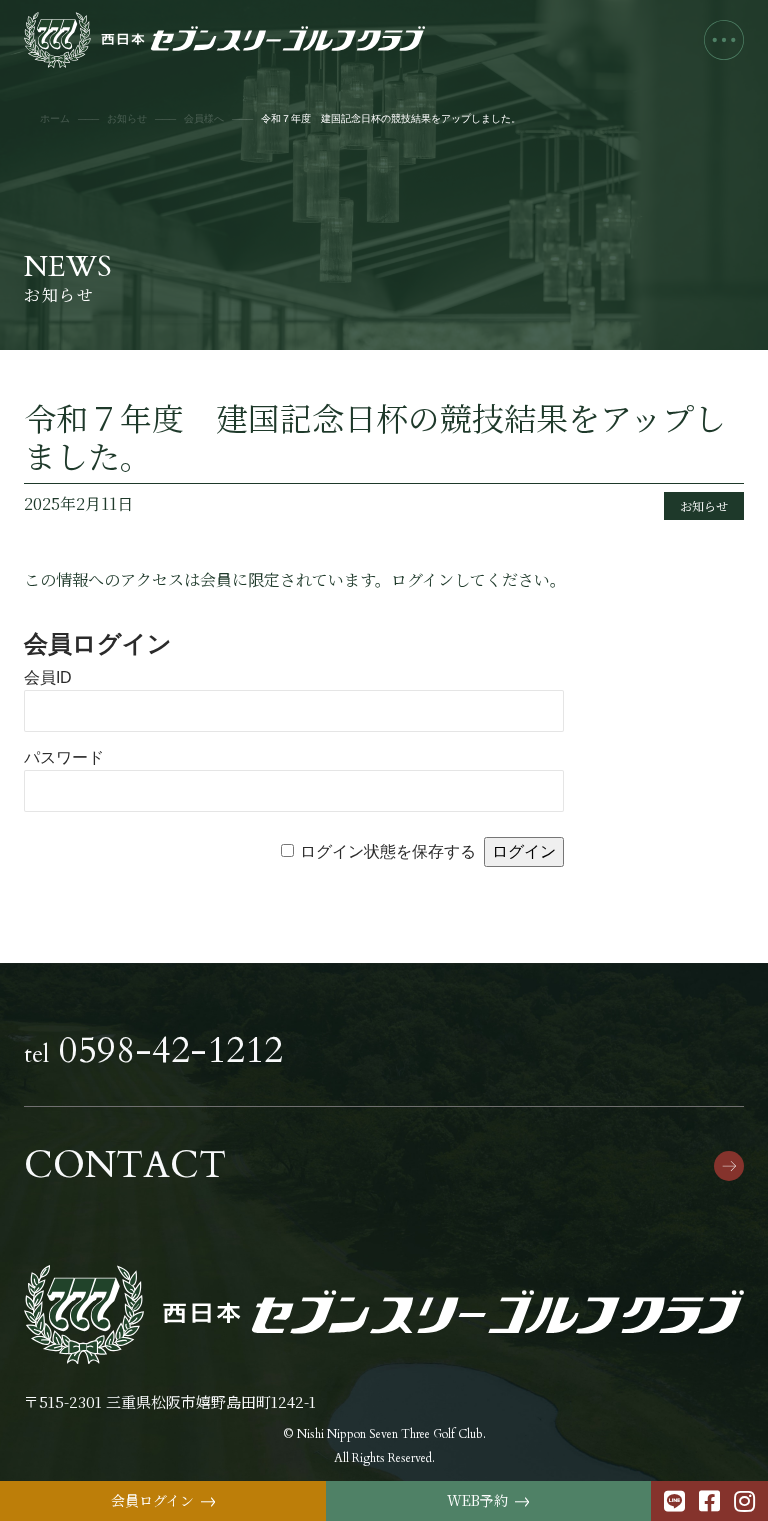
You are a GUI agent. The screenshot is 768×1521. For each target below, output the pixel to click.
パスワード (64, 757)
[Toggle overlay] (724, 40)
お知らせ (704, 505)
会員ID (48, 677)
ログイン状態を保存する (388, 851)
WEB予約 (488, 1501)
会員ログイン (163, 1501)
